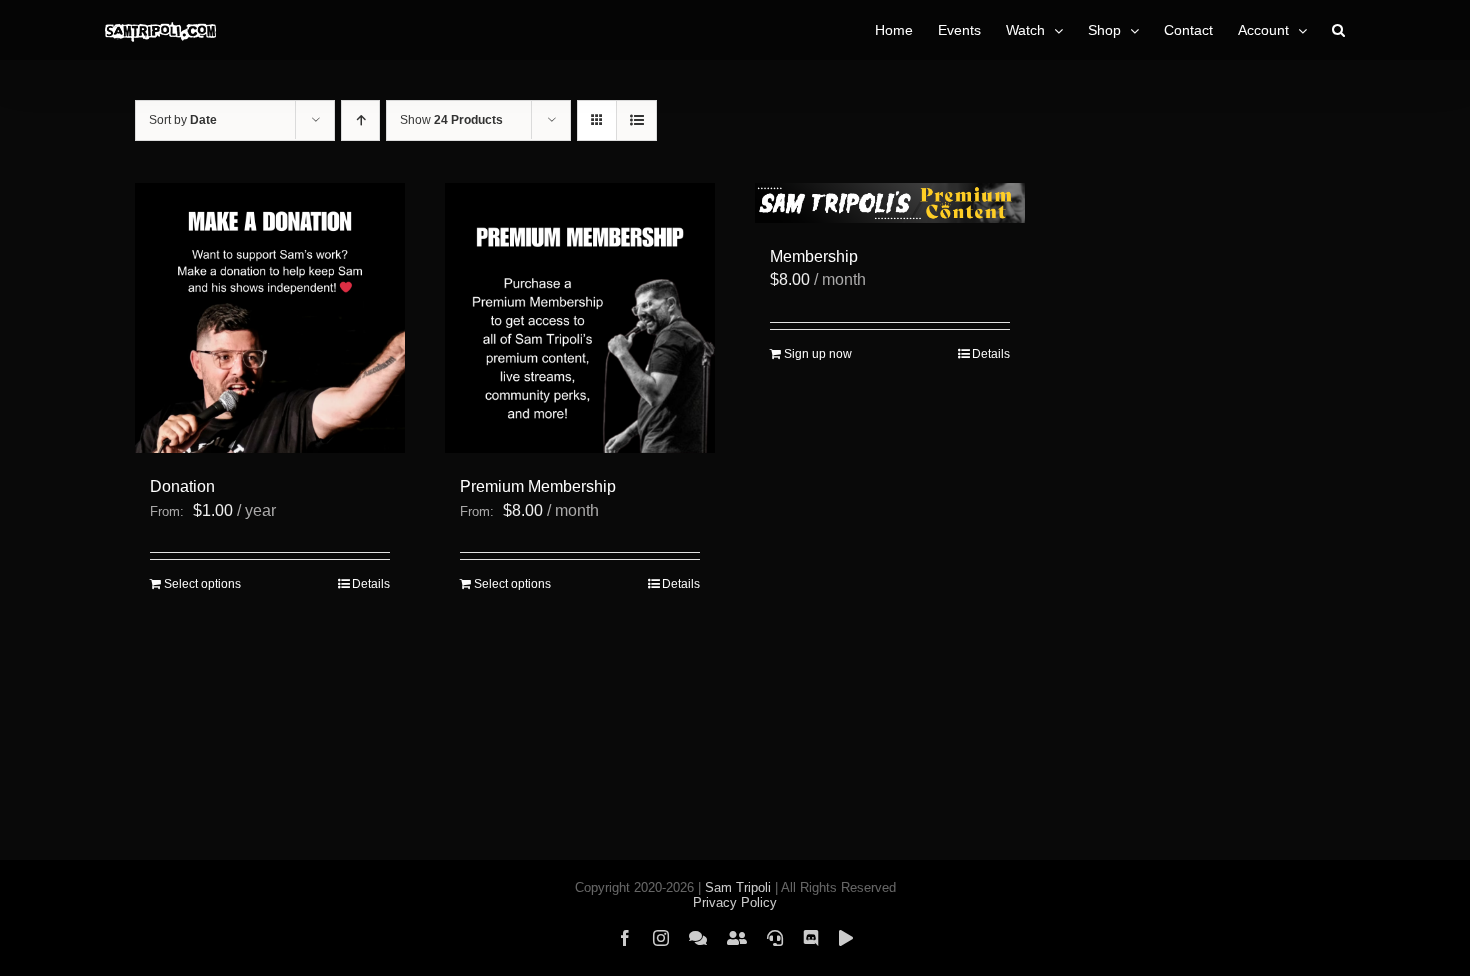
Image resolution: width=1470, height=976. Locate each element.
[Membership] (890, 203)
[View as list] (636, 120)
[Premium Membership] (580, 318)
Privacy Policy (735, 902)
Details (371, 584)
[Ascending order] (360, 120)
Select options (202, 584)
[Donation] (270, 318)
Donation (182, 486)
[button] (1338, 30)
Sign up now (818, 354)
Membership (814, 256)
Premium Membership (538, 486)
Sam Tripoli (738, 887)
